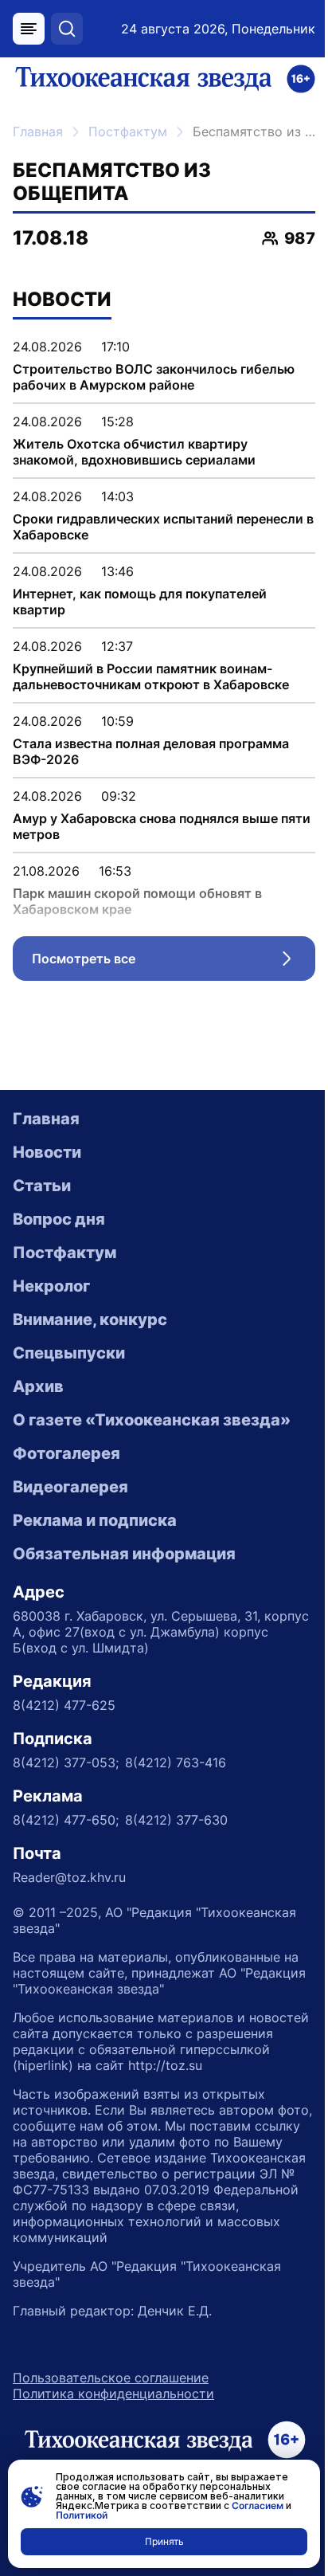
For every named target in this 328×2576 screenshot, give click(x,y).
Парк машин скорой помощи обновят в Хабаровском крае (137, 901)
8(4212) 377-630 (176, 1820)
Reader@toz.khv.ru (69, 1877)
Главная (38, 131)
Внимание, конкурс (90, 1319)
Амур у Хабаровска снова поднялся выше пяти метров (162, 826)
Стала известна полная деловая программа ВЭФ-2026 (151, 751)
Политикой (82, 2515)
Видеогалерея (70, 1487)
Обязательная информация (124, 1554)
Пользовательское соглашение (111, 2378)
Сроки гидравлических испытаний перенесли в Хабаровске (163, 527)
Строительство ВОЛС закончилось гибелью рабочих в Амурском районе (154, 377)
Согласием (258, 2505)
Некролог (51, 1286)
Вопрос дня (59, 1219)
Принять (164, 2541)
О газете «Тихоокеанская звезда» (152, 1420)
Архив (38, 1386)
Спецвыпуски (69, 1353)
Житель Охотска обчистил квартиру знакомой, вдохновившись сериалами (134, 452)
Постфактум (128, 131)
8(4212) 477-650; (66, 1820)
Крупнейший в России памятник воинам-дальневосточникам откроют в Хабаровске (151, 676)
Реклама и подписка (95, 1520)
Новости (47, 1152)
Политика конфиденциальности (113, 2394)
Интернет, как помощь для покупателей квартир (140, 602)
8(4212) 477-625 (64, 1705)
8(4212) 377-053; (66, 1762)
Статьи (42, 1186)
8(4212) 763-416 (176, 1762)
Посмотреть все (174, 963)
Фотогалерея (66, 1453)
